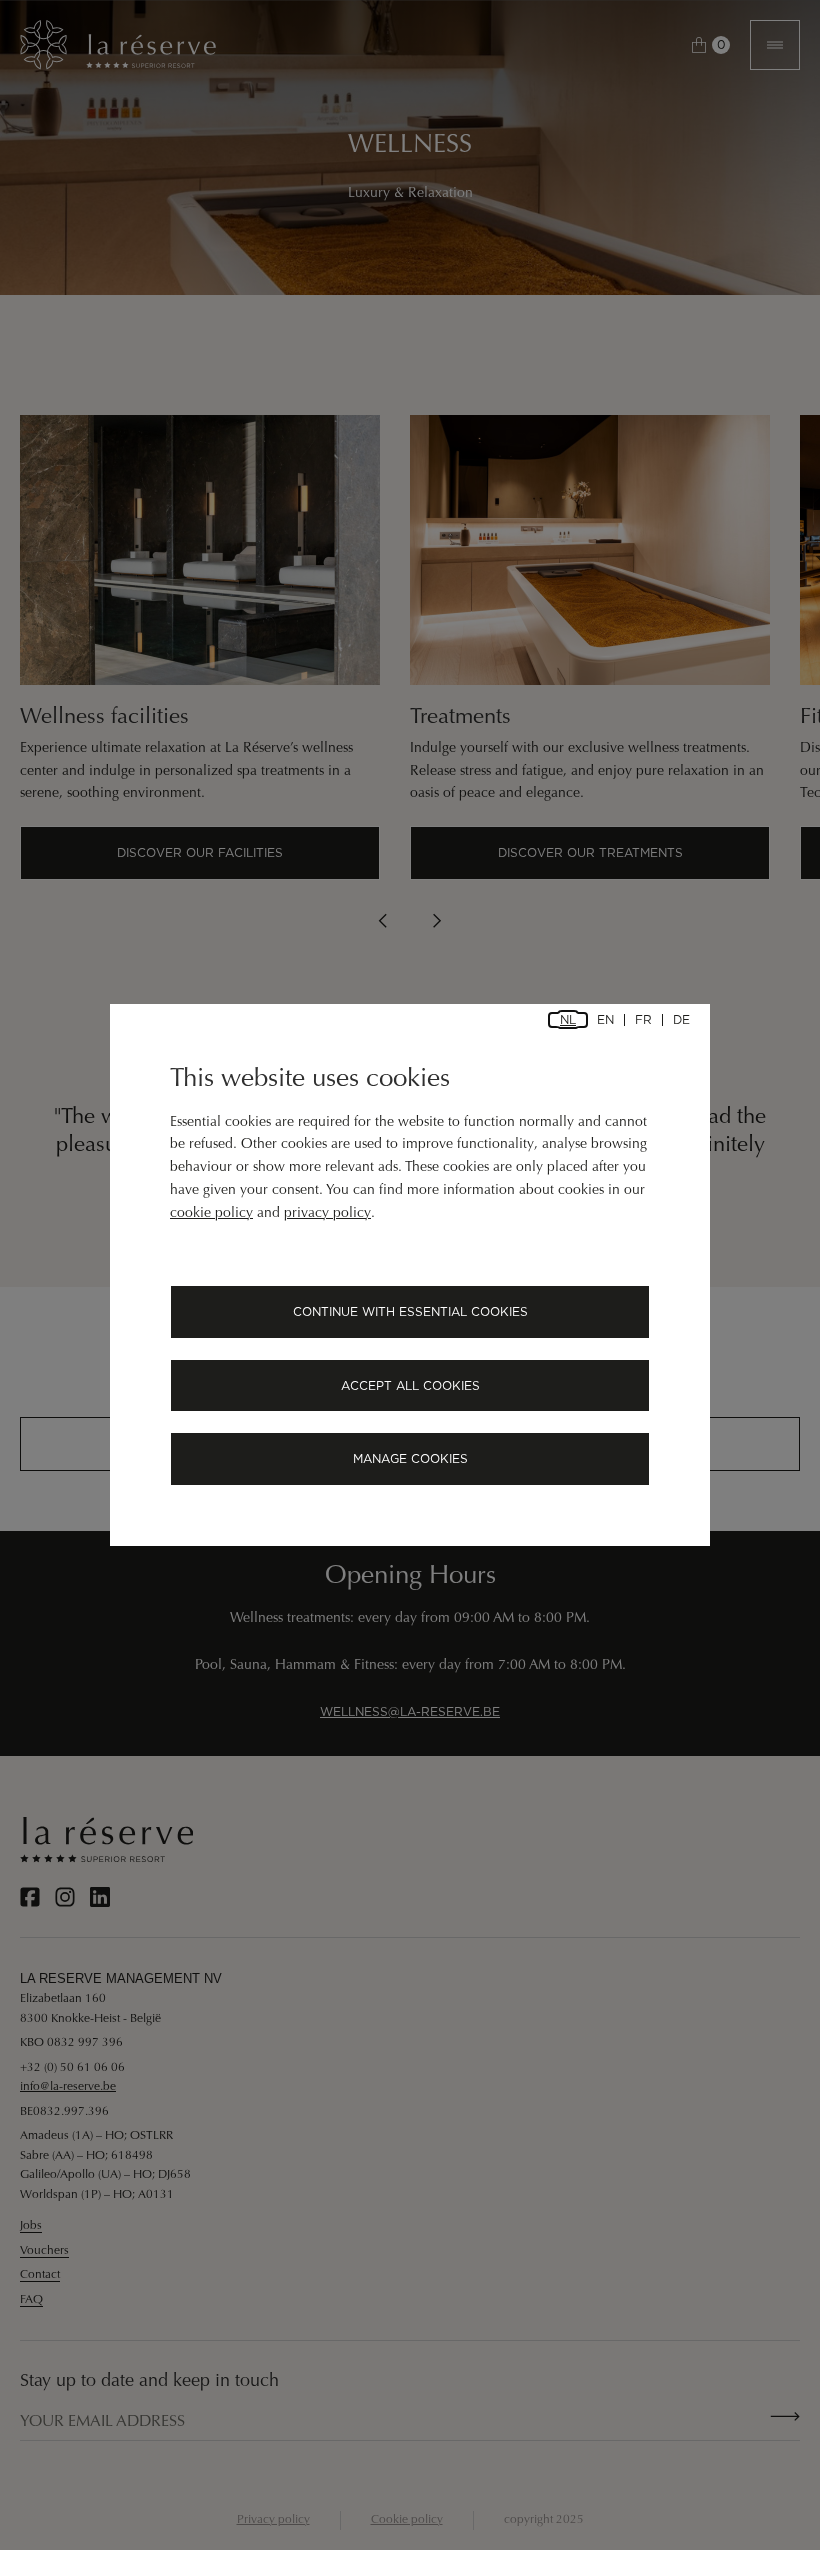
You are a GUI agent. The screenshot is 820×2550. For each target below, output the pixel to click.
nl (568, 1020)
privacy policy (327, 1214)
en (605, 1020)
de (681, 1020)
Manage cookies (410, 1458)
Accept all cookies (410, 1385)
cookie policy (211, 1214)
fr (643, 1020)
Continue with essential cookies (410, 1311)
